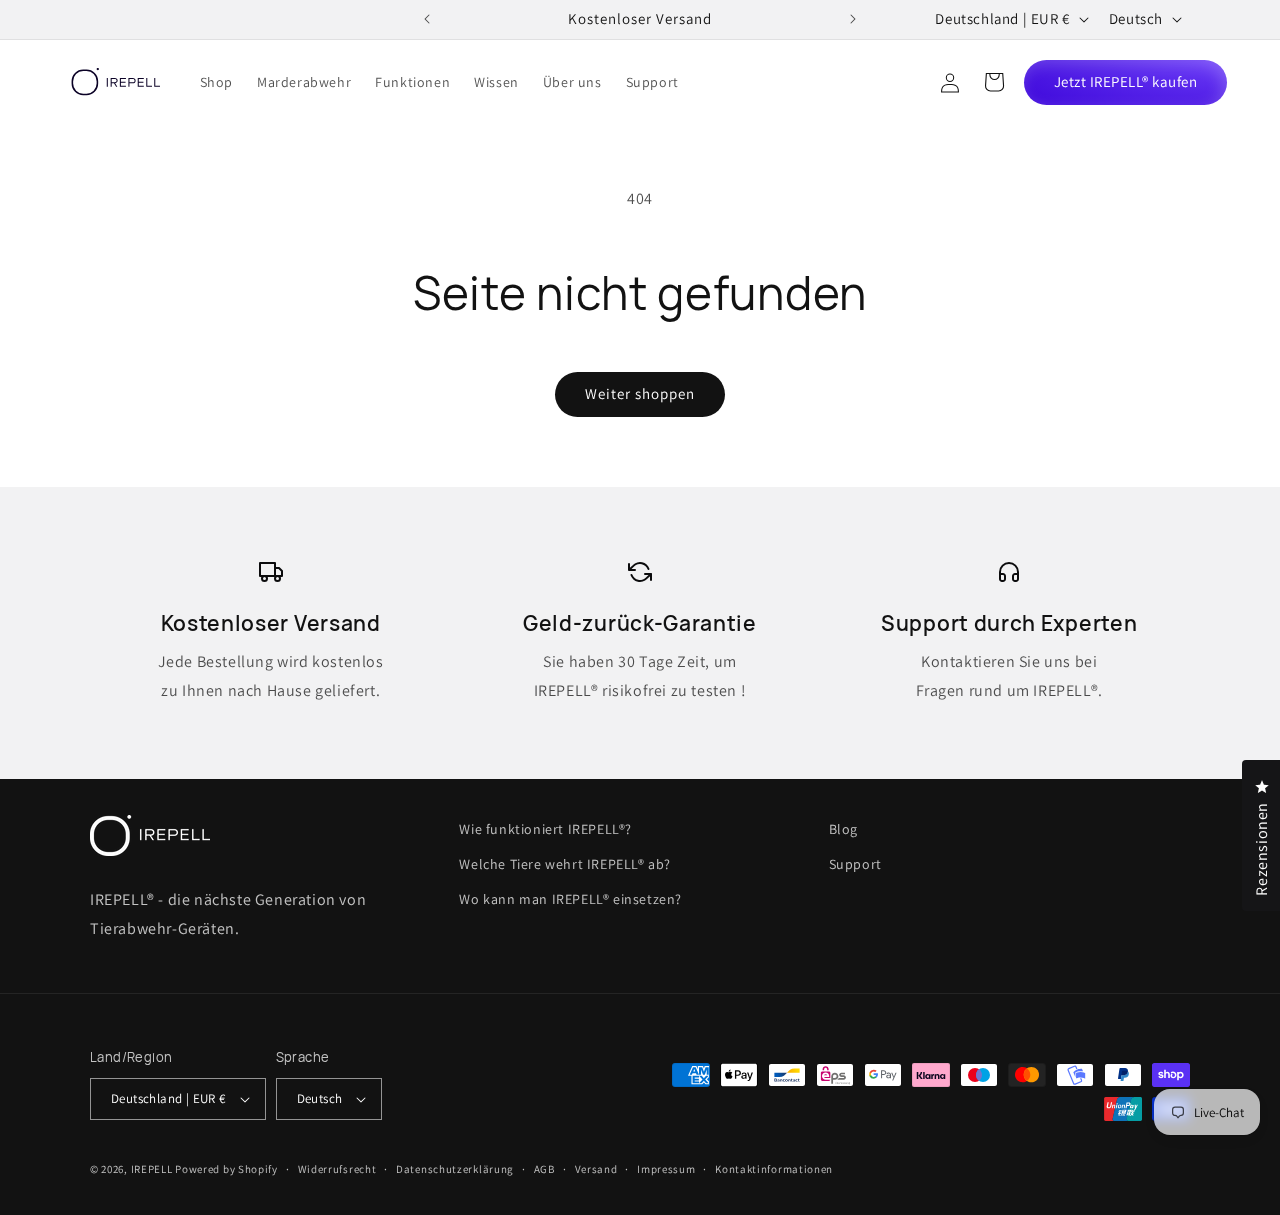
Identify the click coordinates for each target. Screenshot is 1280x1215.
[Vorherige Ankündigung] (427, 19)
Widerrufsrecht (337, 1169)
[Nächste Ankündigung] (853, 19)
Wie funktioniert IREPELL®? (545, 829)
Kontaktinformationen (774, 1169)
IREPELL (152, 1169)
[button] (994, 82)
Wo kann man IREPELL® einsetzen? (570, 899)
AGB (544, 1169)
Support (855, 864)
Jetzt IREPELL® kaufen (1126, 81)
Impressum (666, 1169)
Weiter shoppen (640, 393)
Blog (843, 829)
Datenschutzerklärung (455, 1169)
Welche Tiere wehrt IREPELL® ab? (565, 864)
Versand (596, 1169)
